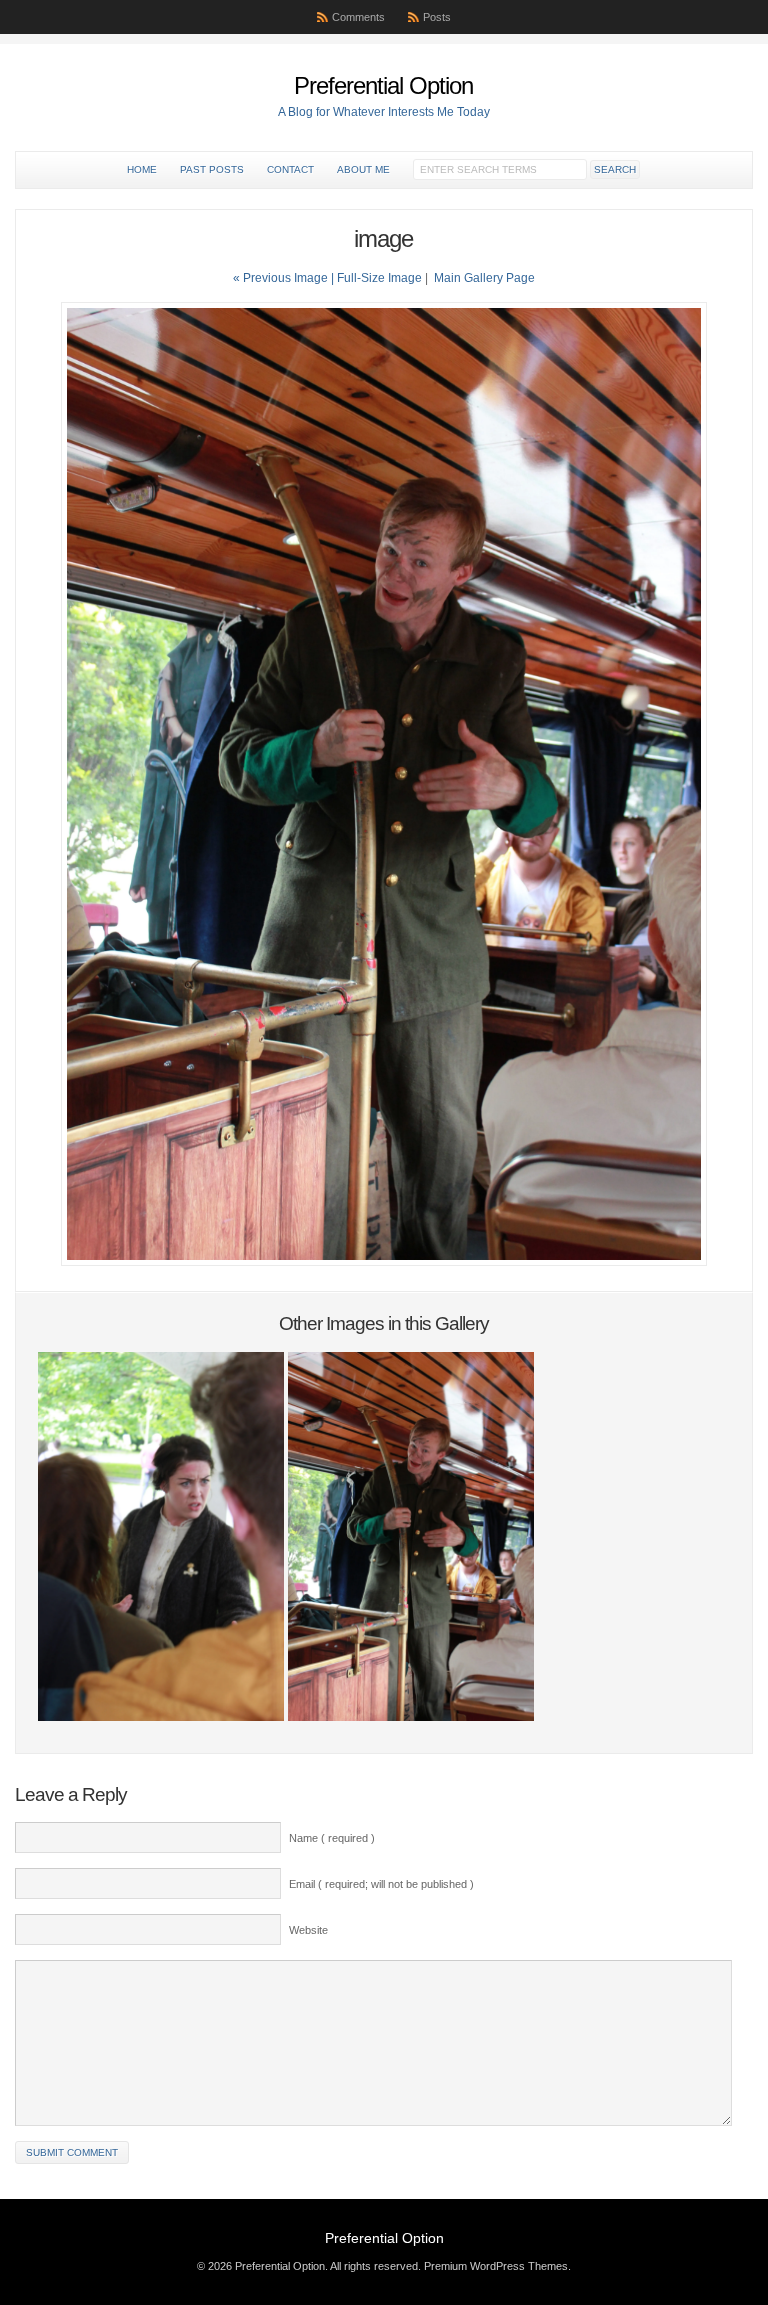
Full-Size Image (379, 278)
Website (308, 1930)
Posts (437, 17)
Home (142, 169)
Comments (358, 17)
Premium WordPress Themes (496, 2266)
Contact (290, 169)
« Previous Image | (285, 278)
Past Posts (212, 169)
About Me (363, 169)
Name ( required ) (332, 1838)
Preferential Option (383, 85)
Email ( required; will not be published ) (381, 1884)
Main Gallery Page (484, 278)
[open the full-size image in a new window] (384, 1262)
